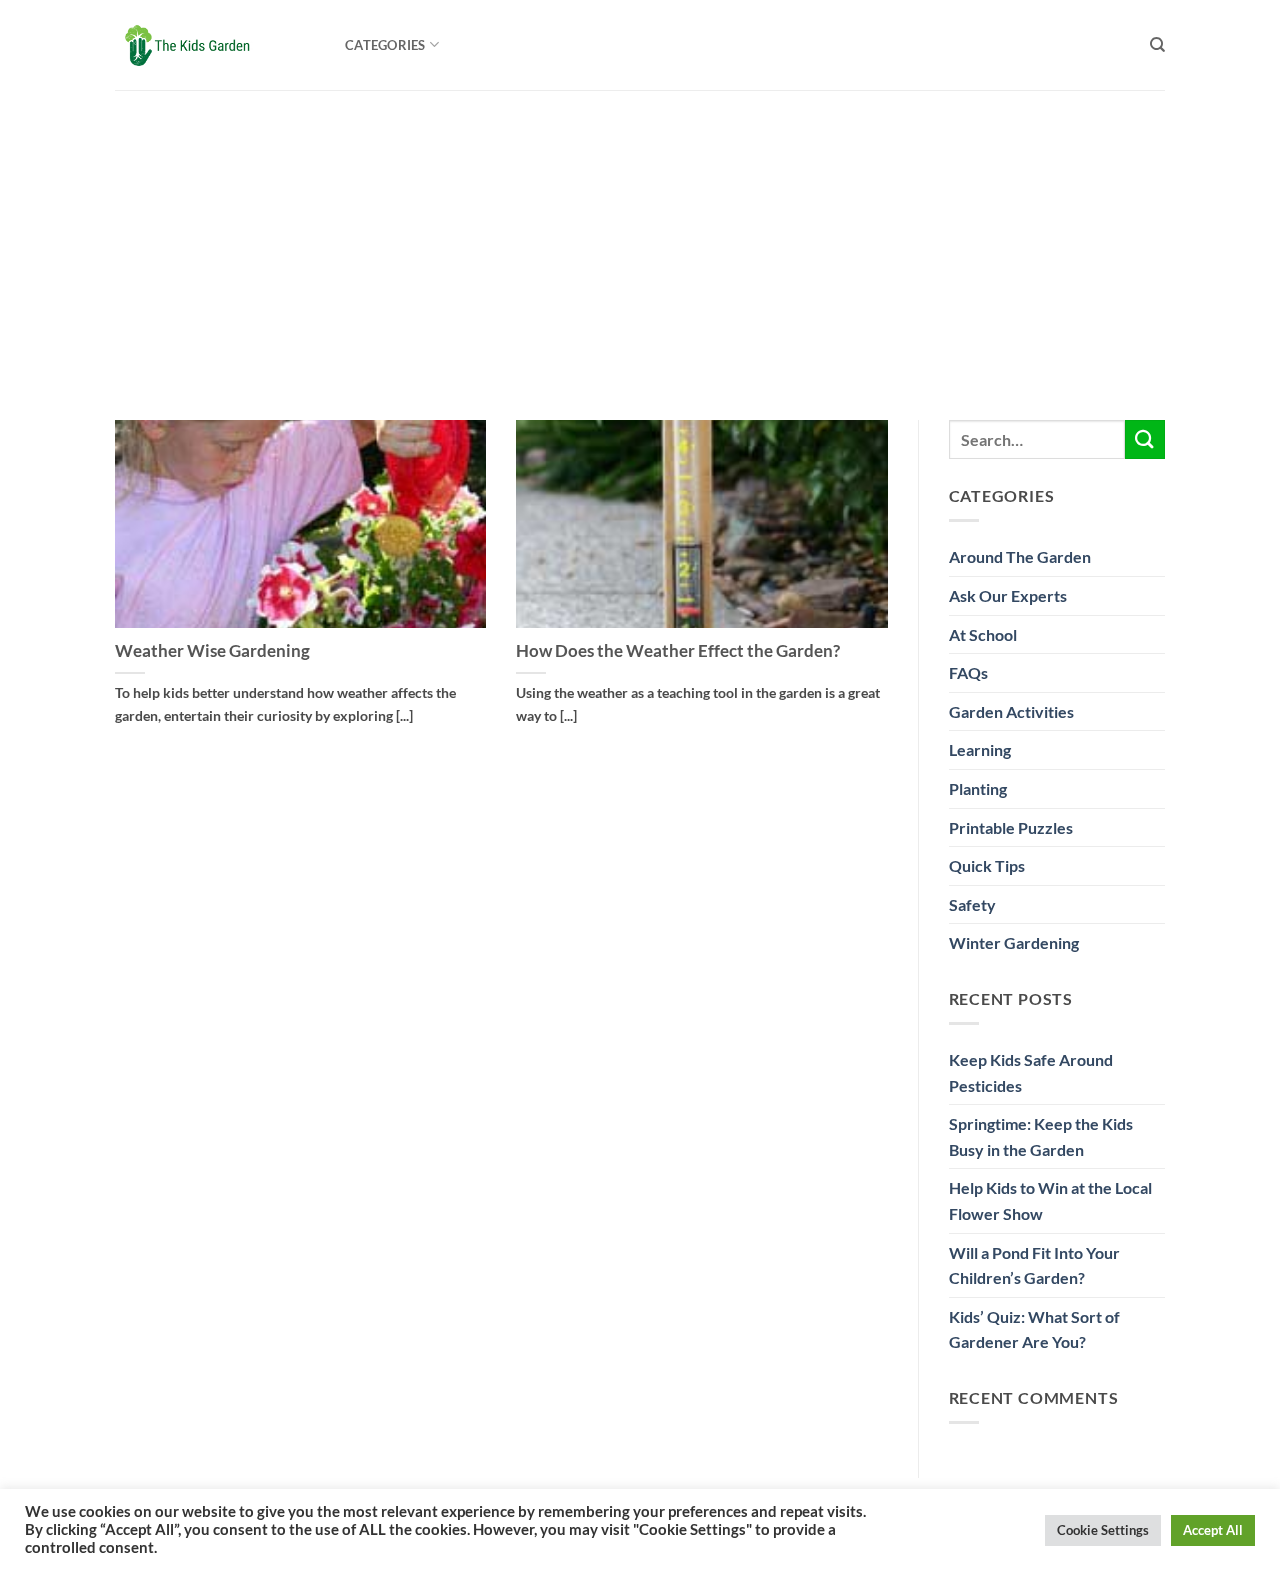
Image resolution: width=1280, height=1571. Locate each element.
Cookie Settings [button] (1103, 1530)
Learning (980, 749)
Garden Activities (1011, 711)
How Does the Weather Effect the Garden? (678, 651)
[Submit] (1145, 439)
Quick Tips (987, 865)
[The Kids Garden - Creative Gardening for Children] (215, 45)
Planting (978, 788)
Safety (972, 904)
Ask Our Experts (1008, 595)
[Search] (1157, 45)
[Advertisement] (640, 240)
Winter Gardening (1014, 942)
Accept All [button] (1213, 1530)
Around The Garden (1020, 556)
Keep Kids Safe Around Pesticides (1031, 1072)
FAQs (968, 672)
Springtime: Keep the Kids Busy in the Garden (1041, 1136)
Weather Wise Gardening (212, 651)
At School (983, 634)
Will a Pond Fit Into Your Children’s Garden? (1034, 1265)
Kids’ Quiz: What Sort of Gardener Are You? (1034, 1329)
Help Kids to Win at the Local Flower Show (1050, 1200)
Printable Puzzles (1011, 827)
